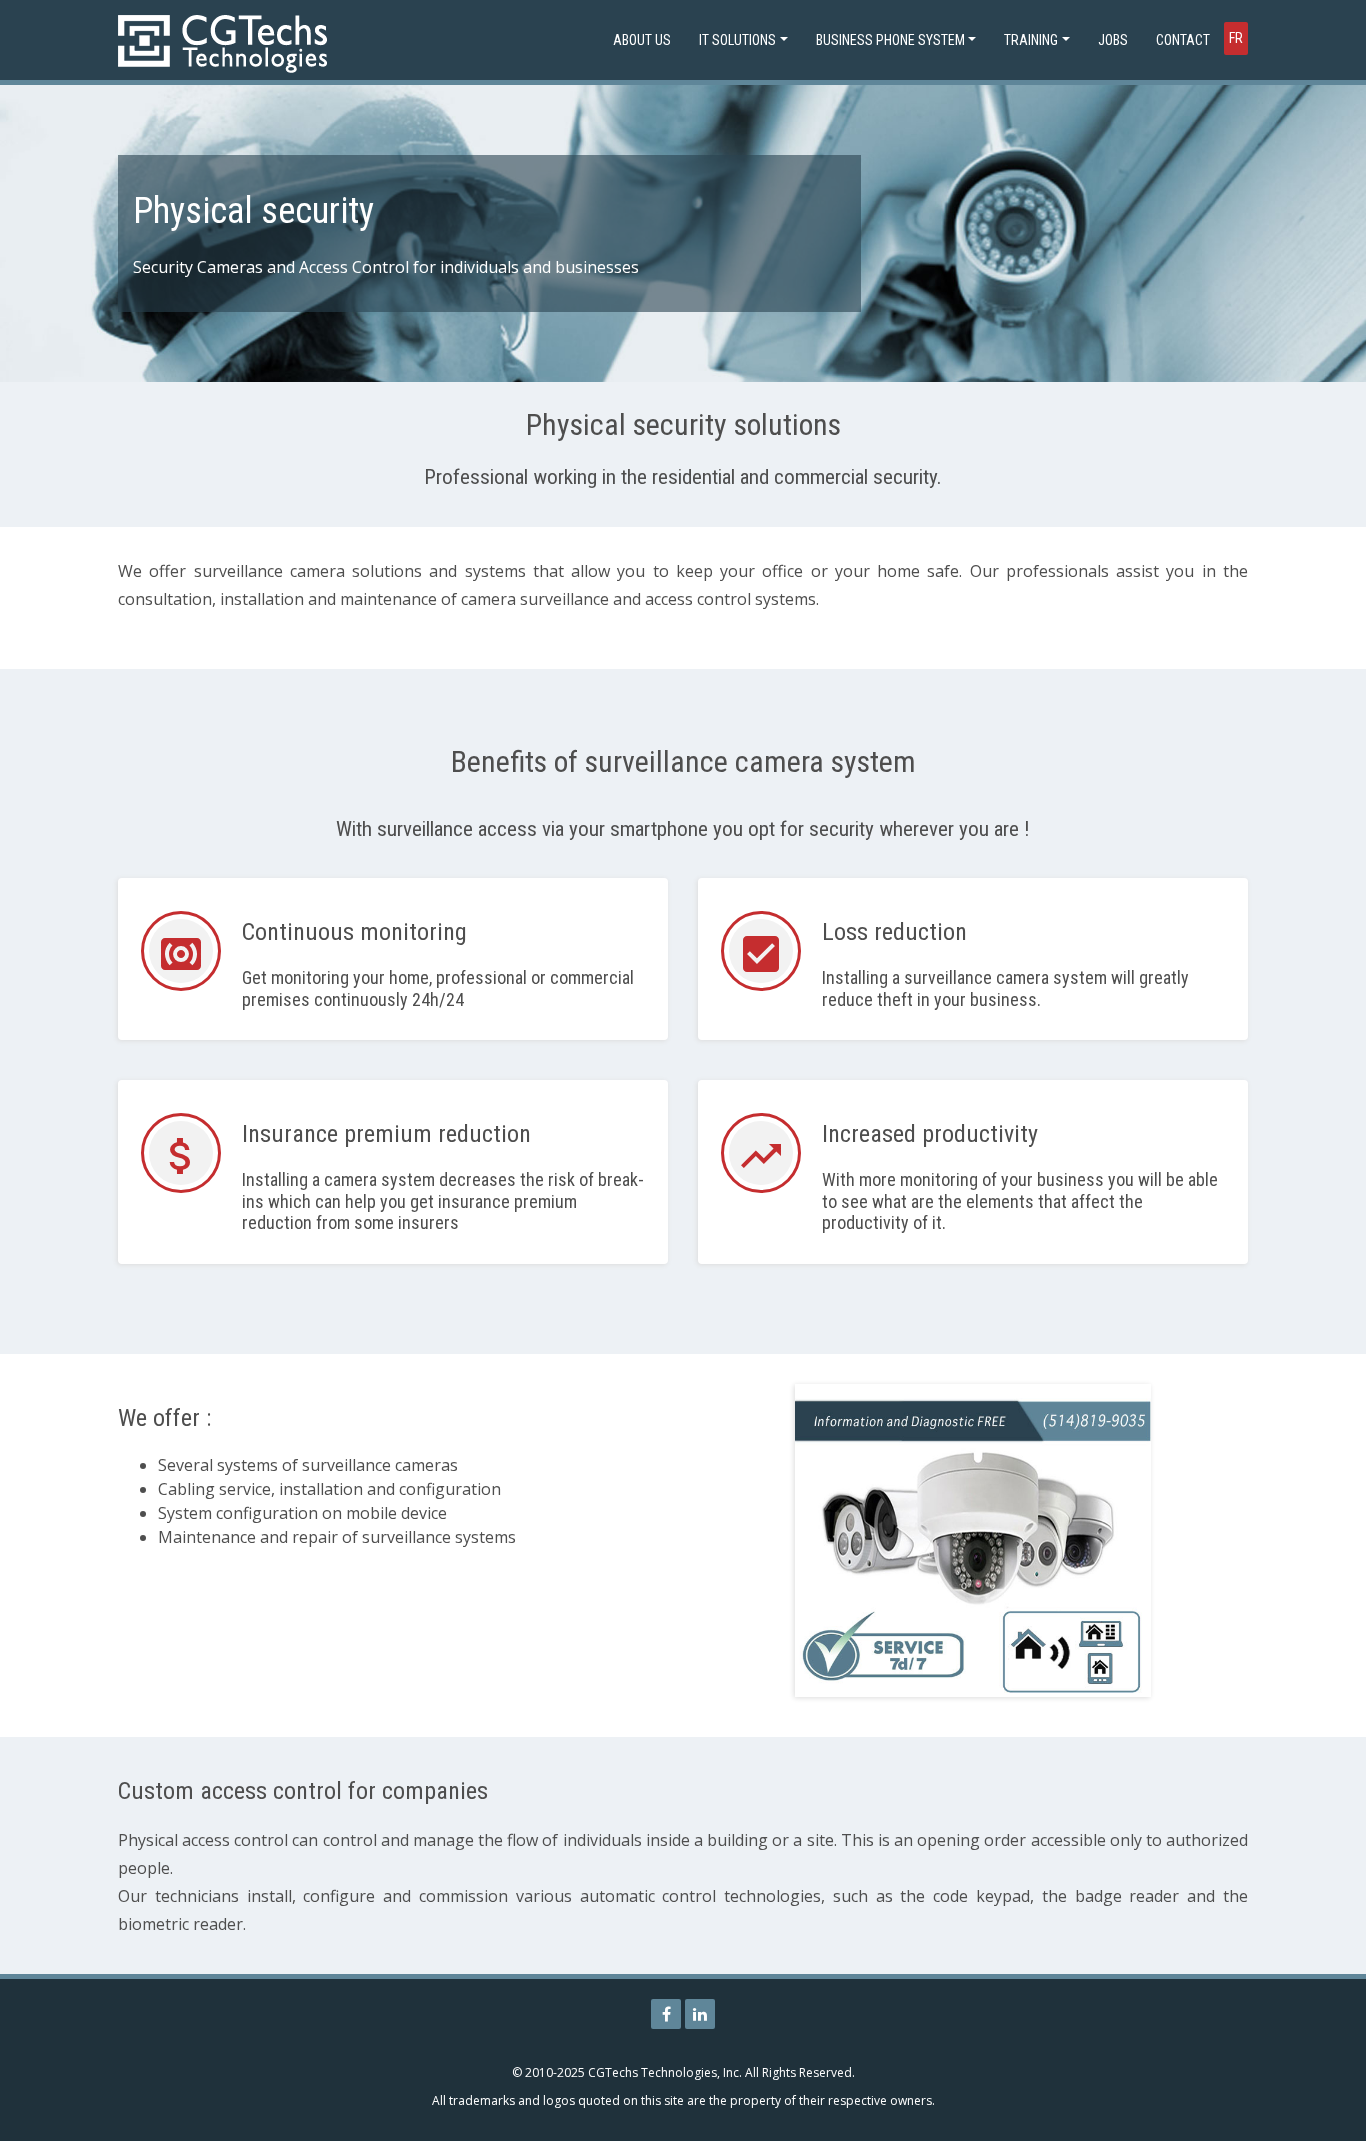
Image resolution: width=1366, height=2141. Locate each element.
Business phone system (890, 40)
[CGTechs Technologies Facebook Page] (666, 2014)
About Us (642, 40)
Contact (1183, 40)
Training (1031, 40)
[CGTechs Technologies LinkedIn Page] (700, 2014)
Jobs (1113, 40)
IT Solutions (737, 40)
